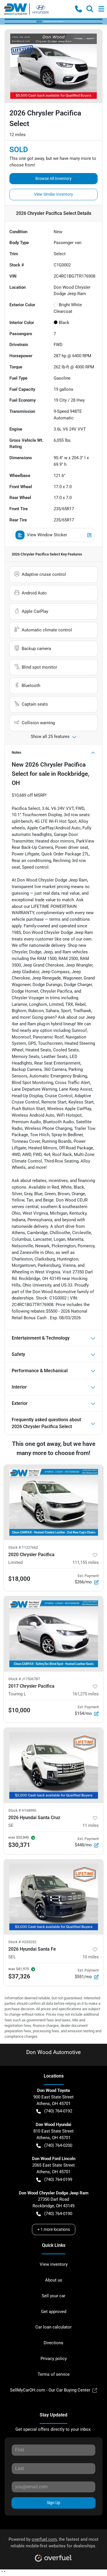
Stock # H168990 (22, 1810)
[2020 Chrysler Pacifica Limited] (53, 1502)
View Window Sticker (47, 535)
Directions (53, 2343)
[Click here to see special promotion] (53, 21)
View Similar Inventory (53, 194)
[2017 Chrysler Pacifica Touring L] (53, 1634)
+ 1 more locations (54, 2229)
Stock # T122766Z (23, 1547)
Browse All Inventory (53, 178)
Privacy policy (54, 2359)
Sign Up (53, 2503)
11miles (91, 1825)
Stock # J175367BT (24, 1679)
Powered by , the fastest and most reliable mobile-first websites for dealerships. (53, 2543)
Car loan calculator (53, 2327)
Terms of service (54, 2374)
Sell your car (53, 2296)
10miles (91, 1957)
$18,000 (19, 1579)
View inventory (54, 2264)
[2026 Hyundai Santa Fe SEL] (53, 1897)
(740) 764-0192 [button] (58, 2111)
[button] (78, 9)
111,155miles (86, 1562)
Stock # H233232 (22, 1942)
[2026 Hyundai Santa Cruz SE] (53, 1765)
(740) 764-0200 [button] (58, 2145)
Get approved (54, 2312)
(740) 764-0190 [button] (58, 2214)
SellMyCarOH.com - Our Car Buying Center (50, 2390)
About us (54, 2280)
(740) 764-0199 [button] (58, 2180)
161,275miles (86, 1694)
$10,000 (19, 1710)
